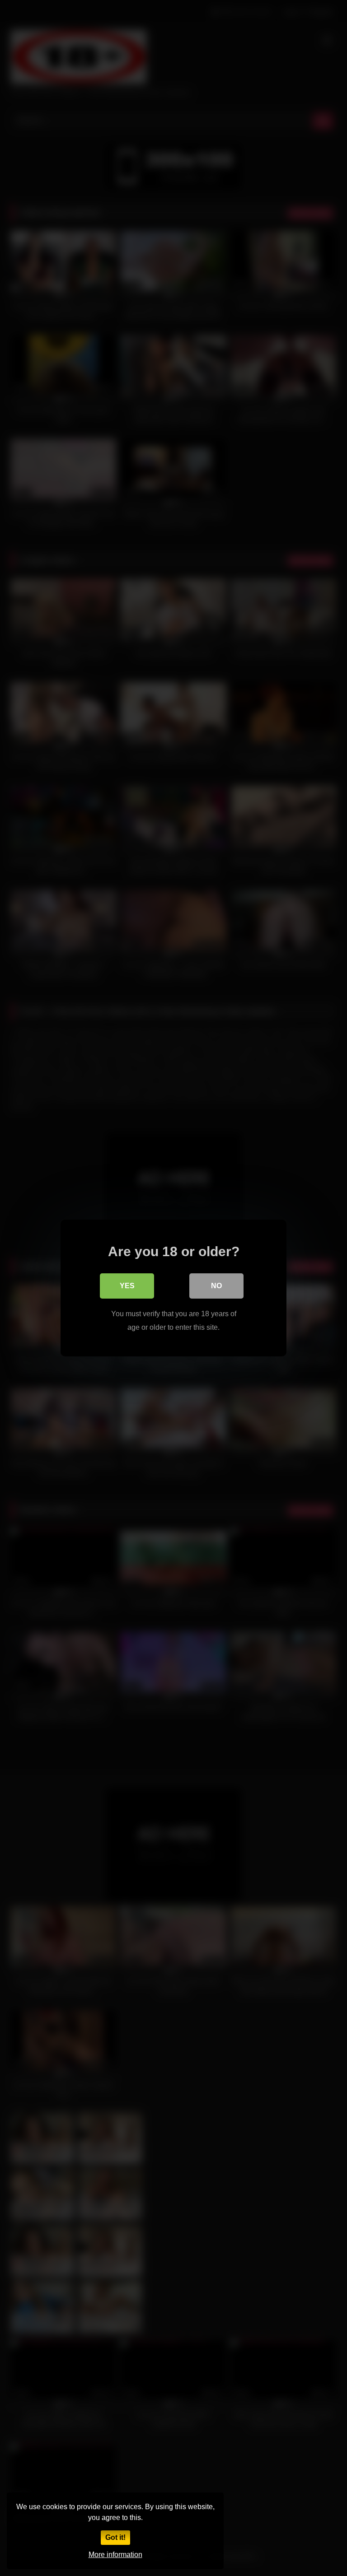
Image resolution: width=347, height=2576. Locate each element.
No (216, 1286)
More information (115, 2555)
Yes (127, 1286)
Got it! (115, 2537)
